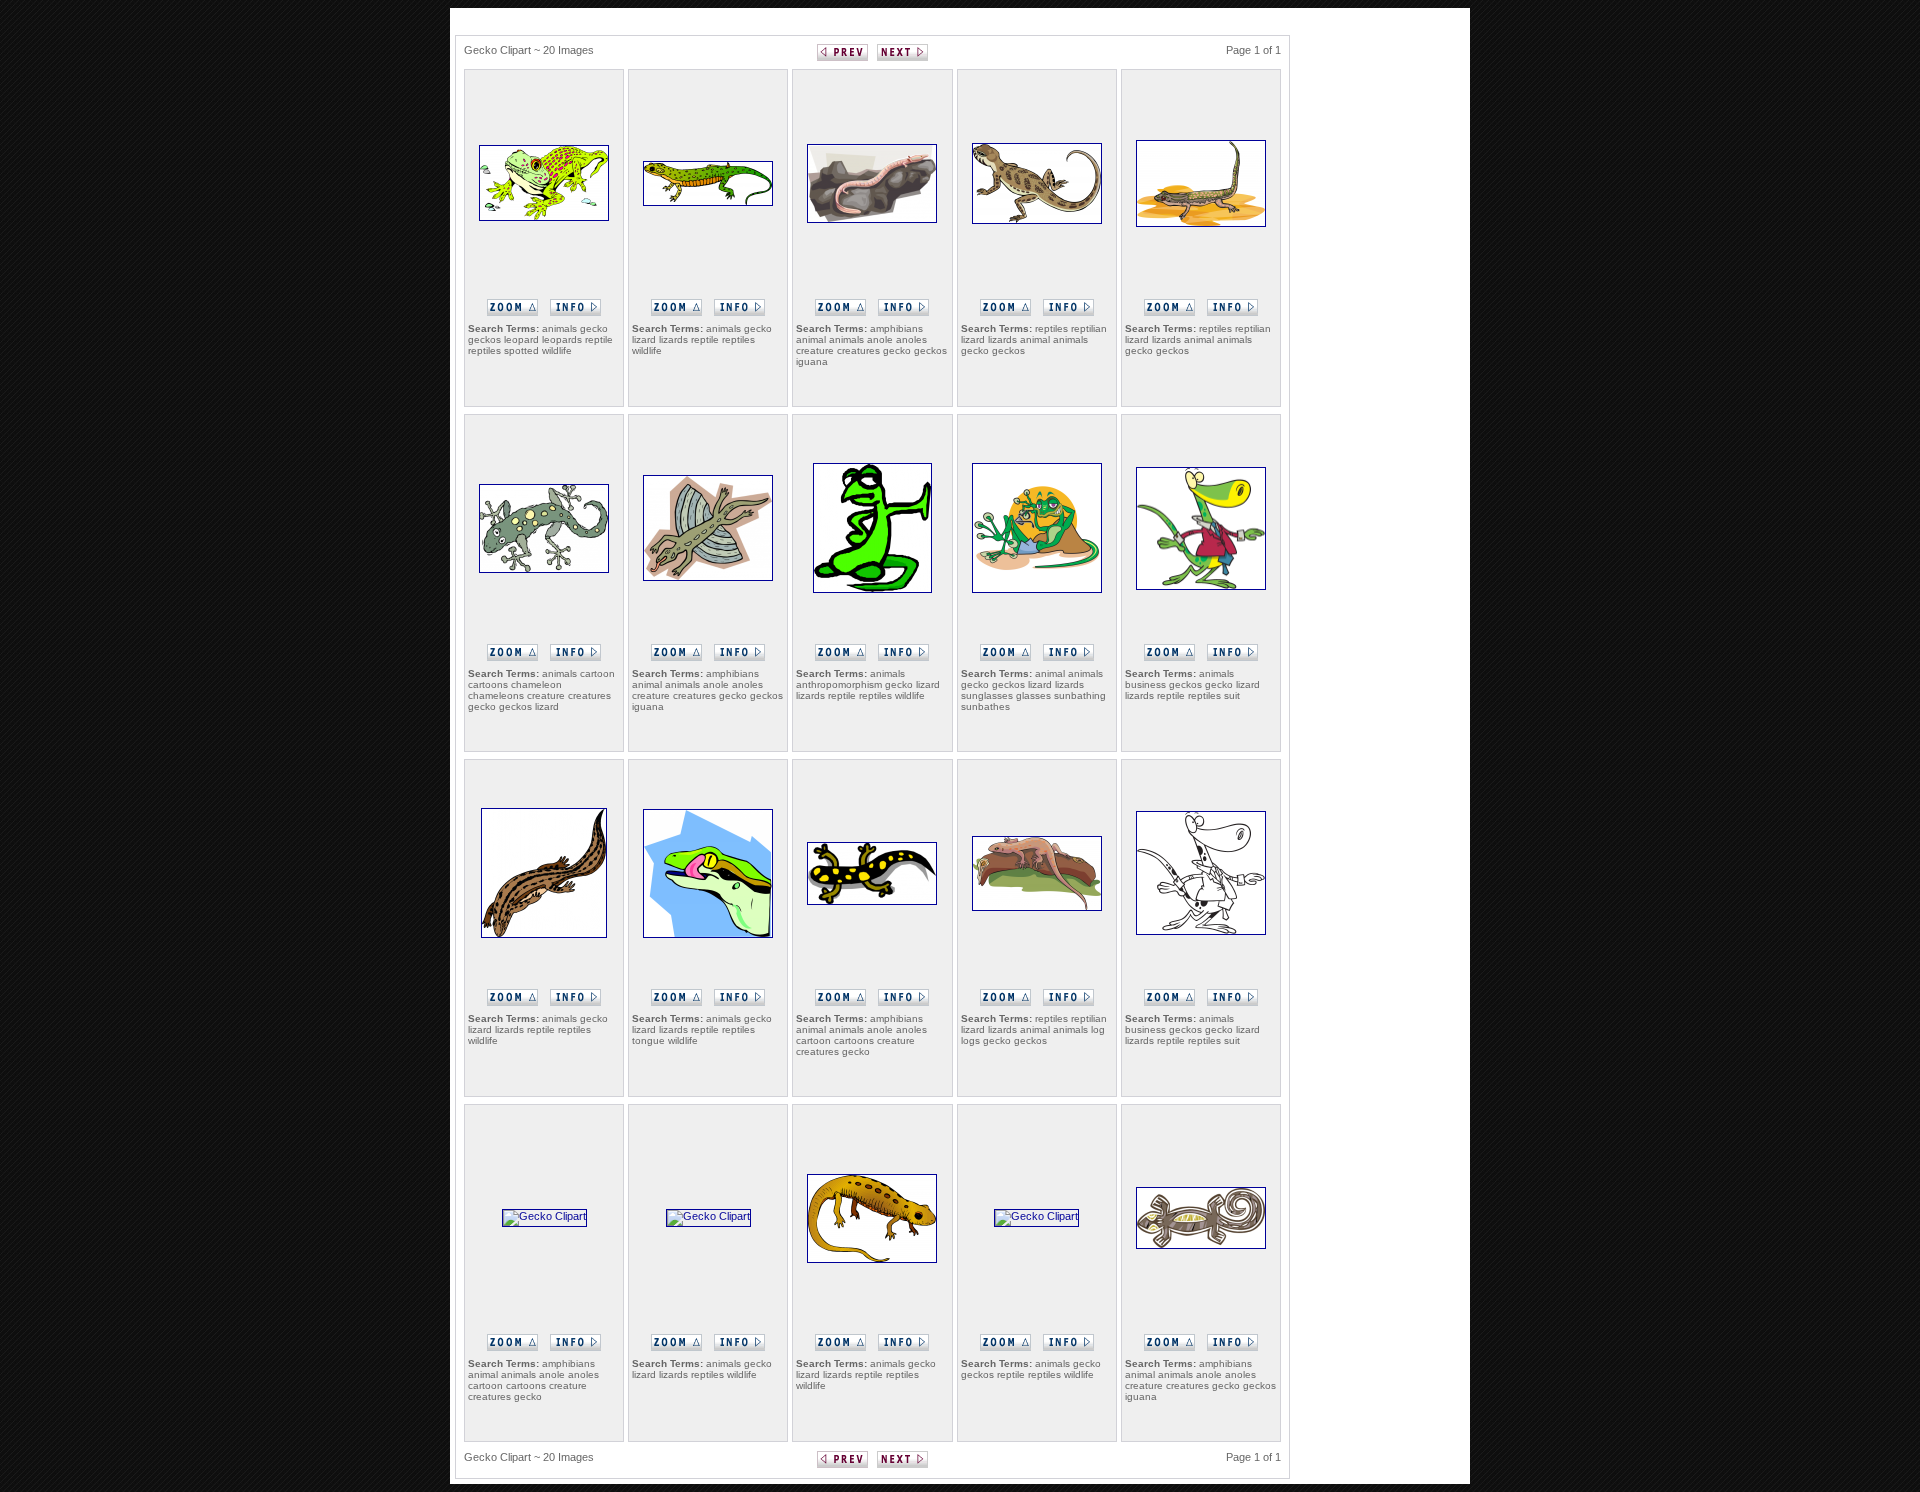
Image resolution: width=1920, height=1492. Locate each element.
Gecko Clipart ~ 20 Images (529, 50)
